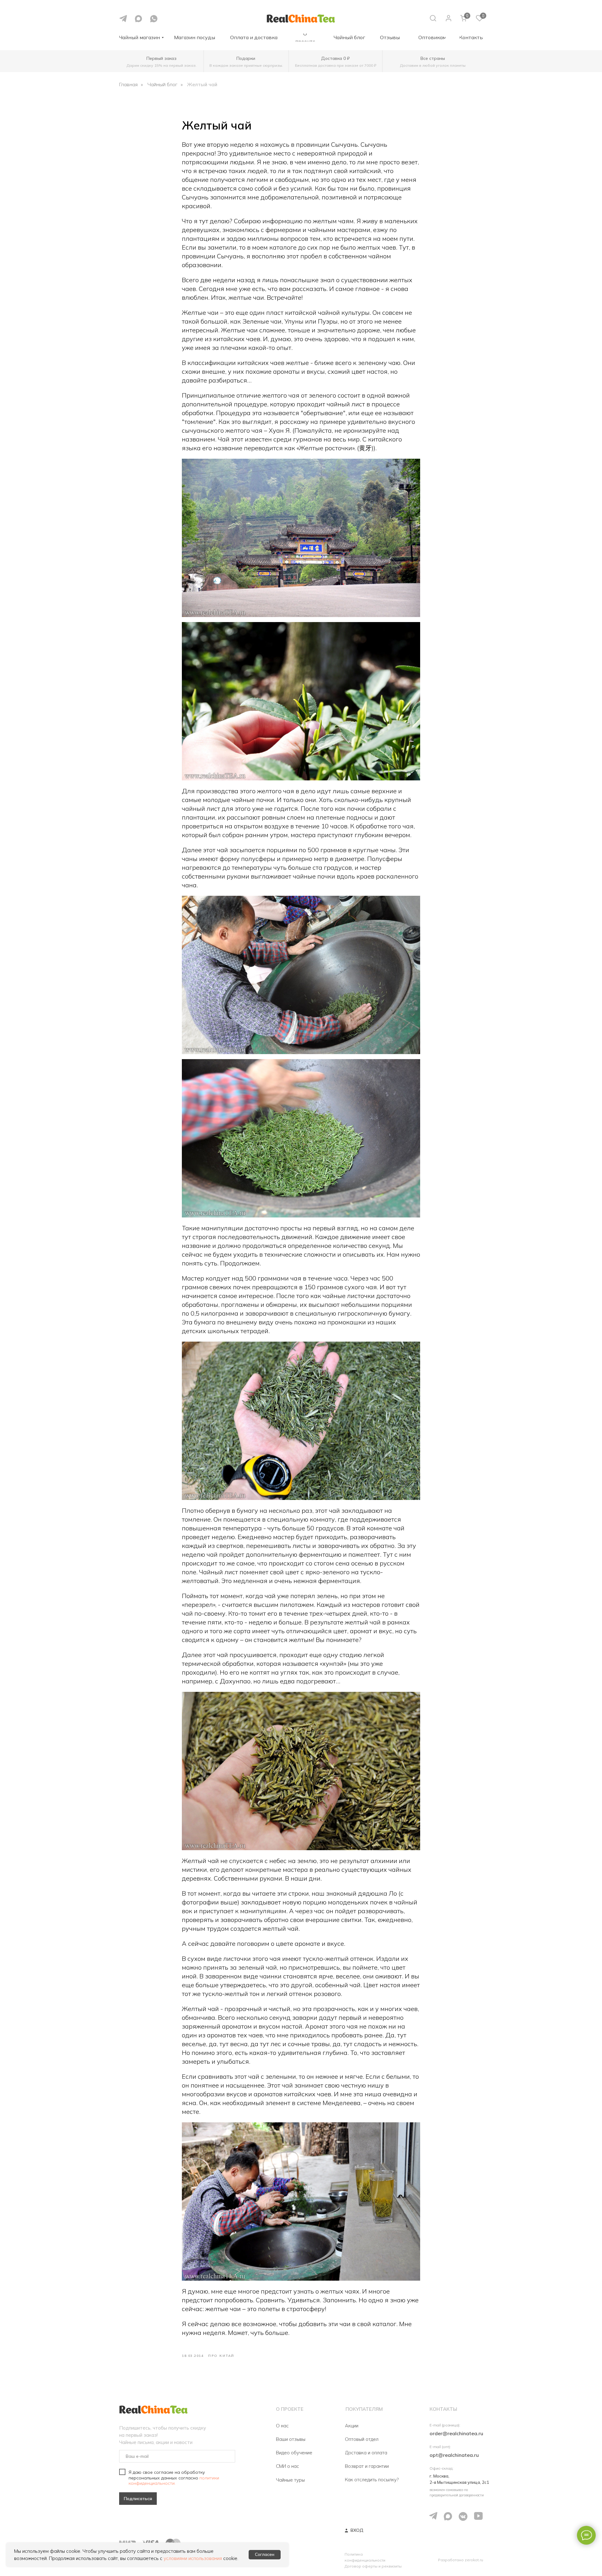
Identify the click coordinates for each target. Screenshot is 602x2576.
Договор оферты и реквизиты (373, 2566)
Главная (128, 84)
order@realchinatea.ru (456, 2433)
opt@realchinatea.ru (454, 2455)
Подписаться (138, 2499)
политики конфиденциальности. (174, 2481)
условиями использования (193, 2558)
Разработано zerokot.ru (461, 2560)
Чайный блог (162, 84)
